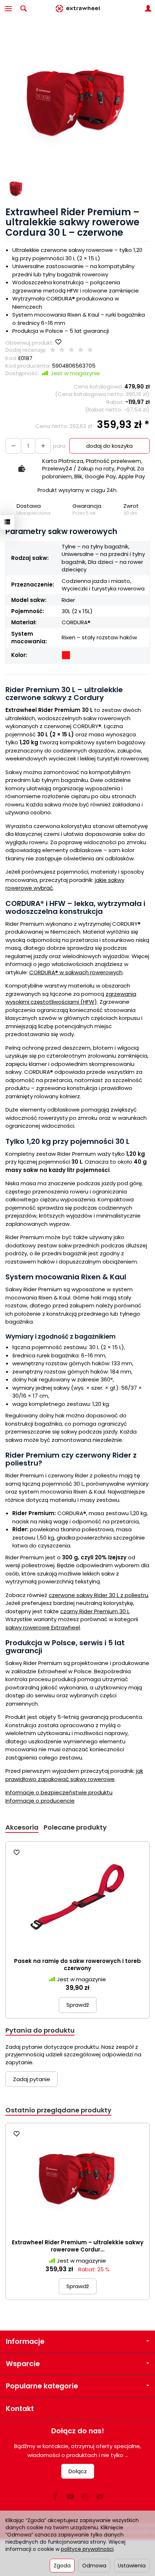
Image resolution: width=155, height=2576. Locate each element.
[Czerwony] (66, 655)
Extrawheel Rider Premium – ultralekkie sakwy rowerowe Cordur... (78, 2246)
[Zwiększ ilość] (13, 446)
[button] (77, 103)
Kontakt (20, 2409)
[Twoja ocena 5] (90, 350)
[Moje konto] (148, 9)
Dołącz (78, 2471)
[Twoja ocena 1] (53, 350)
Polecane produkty (75, 1827)
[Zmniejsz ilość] (43, 446)
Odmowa (94, 2566)
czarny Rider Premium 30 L (95, 1611)
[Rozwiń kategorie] (8, 9)
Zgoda (62, 2566)
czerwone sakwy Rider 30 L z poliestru (98, 1595)
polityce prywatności (87, 2549)
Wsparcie (23, 2364)
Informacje (25, 2342)
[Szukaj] (23, 9)
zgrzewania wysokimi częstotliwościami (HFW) (71, 998)
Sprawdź (78, 2005)
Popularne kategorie (42, 2386)
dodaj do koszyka (109, 446)
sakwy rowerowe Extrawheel (43, 1627)
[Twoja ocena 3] (71, 350)
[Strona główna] (77, 9)
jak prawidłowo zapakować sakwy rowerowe (74, 1775)
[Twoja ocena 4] (81, 350)
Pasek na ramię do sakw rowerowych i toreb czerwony (77, 1965)
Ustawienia (132, 2566)
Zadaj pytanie (32, 2079)
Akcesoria (22, 1827)
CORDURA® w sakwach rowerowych (76, 972)
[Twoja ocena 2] (62, 350)
